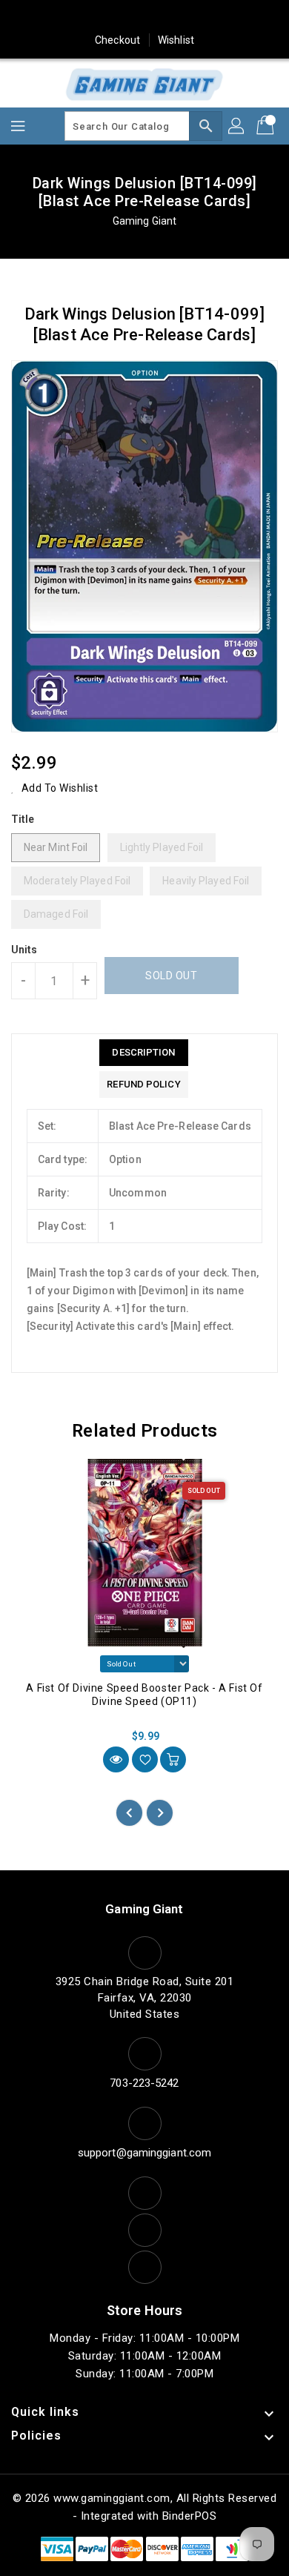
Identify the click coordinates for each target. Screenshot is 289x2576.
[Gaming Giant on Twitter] (88, 17)
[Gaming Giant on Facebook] (60, 17)
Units (24, 950)
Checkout (117, 40)
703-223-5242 (144, 2083)
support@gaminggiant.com (144, 2153)
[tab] (143, 1053)
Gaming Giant (144, 221)
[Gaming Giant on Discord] (229, 17)
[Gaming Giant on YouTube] (201, 17)
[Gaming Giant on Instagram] (144, 17)
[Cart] (267, 126)
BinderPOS (190, 2516)
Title (23, 819)
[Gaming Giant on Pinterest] (116, 17)
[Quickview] (116, 1759)
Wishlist (176, 40)
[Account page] (237, 126)
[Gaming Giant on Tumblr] (173, 17)
